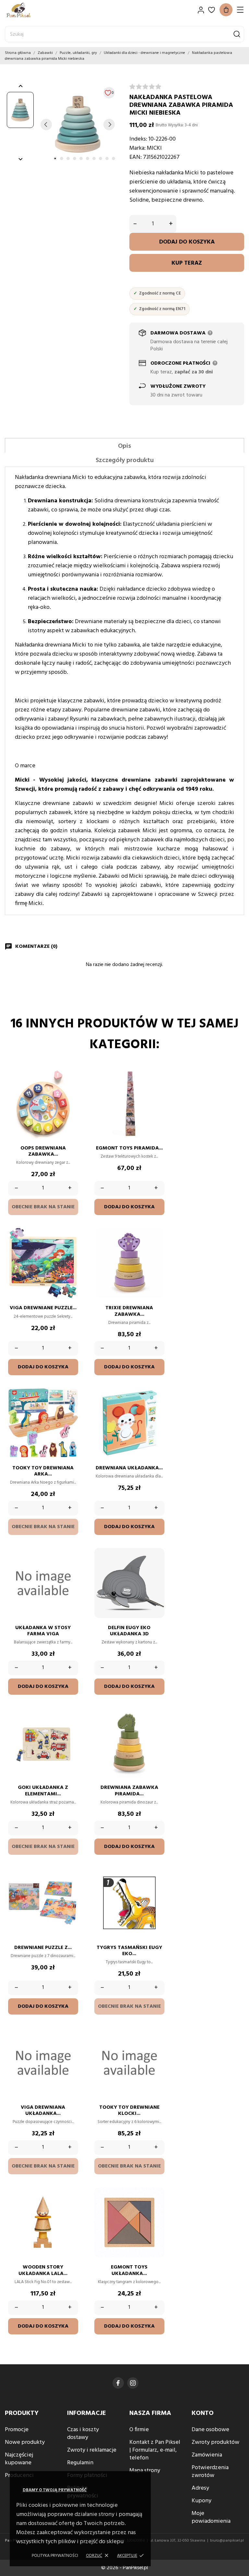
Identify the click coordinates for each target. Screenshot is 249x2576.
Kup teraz (187, 263)
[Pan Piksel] (28, 10)
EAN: (136, 157)
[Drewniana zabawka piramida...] (156, 1727)
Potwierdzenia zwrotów (210, 2472)
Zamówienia (207, 2455)
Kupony (202, 2501)
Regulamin (80, 2463)
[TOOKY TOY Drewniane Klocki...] (156, 2047)
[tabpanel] (78, 124)
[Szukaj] (237, 34)
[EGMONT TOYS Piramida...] (156, 1088)
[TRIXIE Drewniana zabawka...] (156, 1248)
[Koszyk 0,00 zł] (226, 10)
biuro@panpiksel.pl (227, 2541)
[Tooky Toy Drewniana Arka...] (70, 1408)
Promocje (17, 2430)
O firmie (139, 2430)
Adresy (200, 2488)
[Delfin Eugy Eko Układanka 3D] (156, 1567)
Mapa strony (145, 2471)
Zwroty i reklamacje (92, 2450)
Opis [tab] (124, 446)
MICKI (154, 148)
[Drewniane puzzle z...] (70, 1887)
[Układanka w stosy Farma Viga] (70, 1567)
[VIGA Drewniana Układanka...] (70, 2047)
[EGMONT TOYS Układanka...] (156, 2207)
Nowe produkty (25, 2442)
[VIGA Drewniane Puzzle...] (70, 1248)
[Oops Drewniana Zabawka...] (70, 1088)
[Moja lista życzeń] (212, 10)
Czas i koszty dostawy (83, 2434)
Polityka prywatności (55, 2556)
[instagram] (133, 2383)
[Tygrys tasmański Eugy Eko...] (156, 1887)
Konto (203, 2413)
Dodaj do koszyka (187, 242)
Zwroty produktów (215, 2442)
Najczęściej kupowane (19, 2459)
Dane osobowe (210, 2430)
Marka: (137, 148)
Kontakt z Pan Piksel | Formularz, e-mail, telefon (155, 2450)
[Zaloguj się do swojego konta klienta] (201, 10)
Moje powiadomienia (211, 2517)
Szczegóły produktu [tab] (125, 460)
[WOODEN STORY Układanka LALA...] (70, 2207)
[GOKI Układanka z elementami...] (70, 1727)
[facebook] (118, 2383)
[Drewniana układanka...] (156, 1408)
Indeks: (138, 139)
